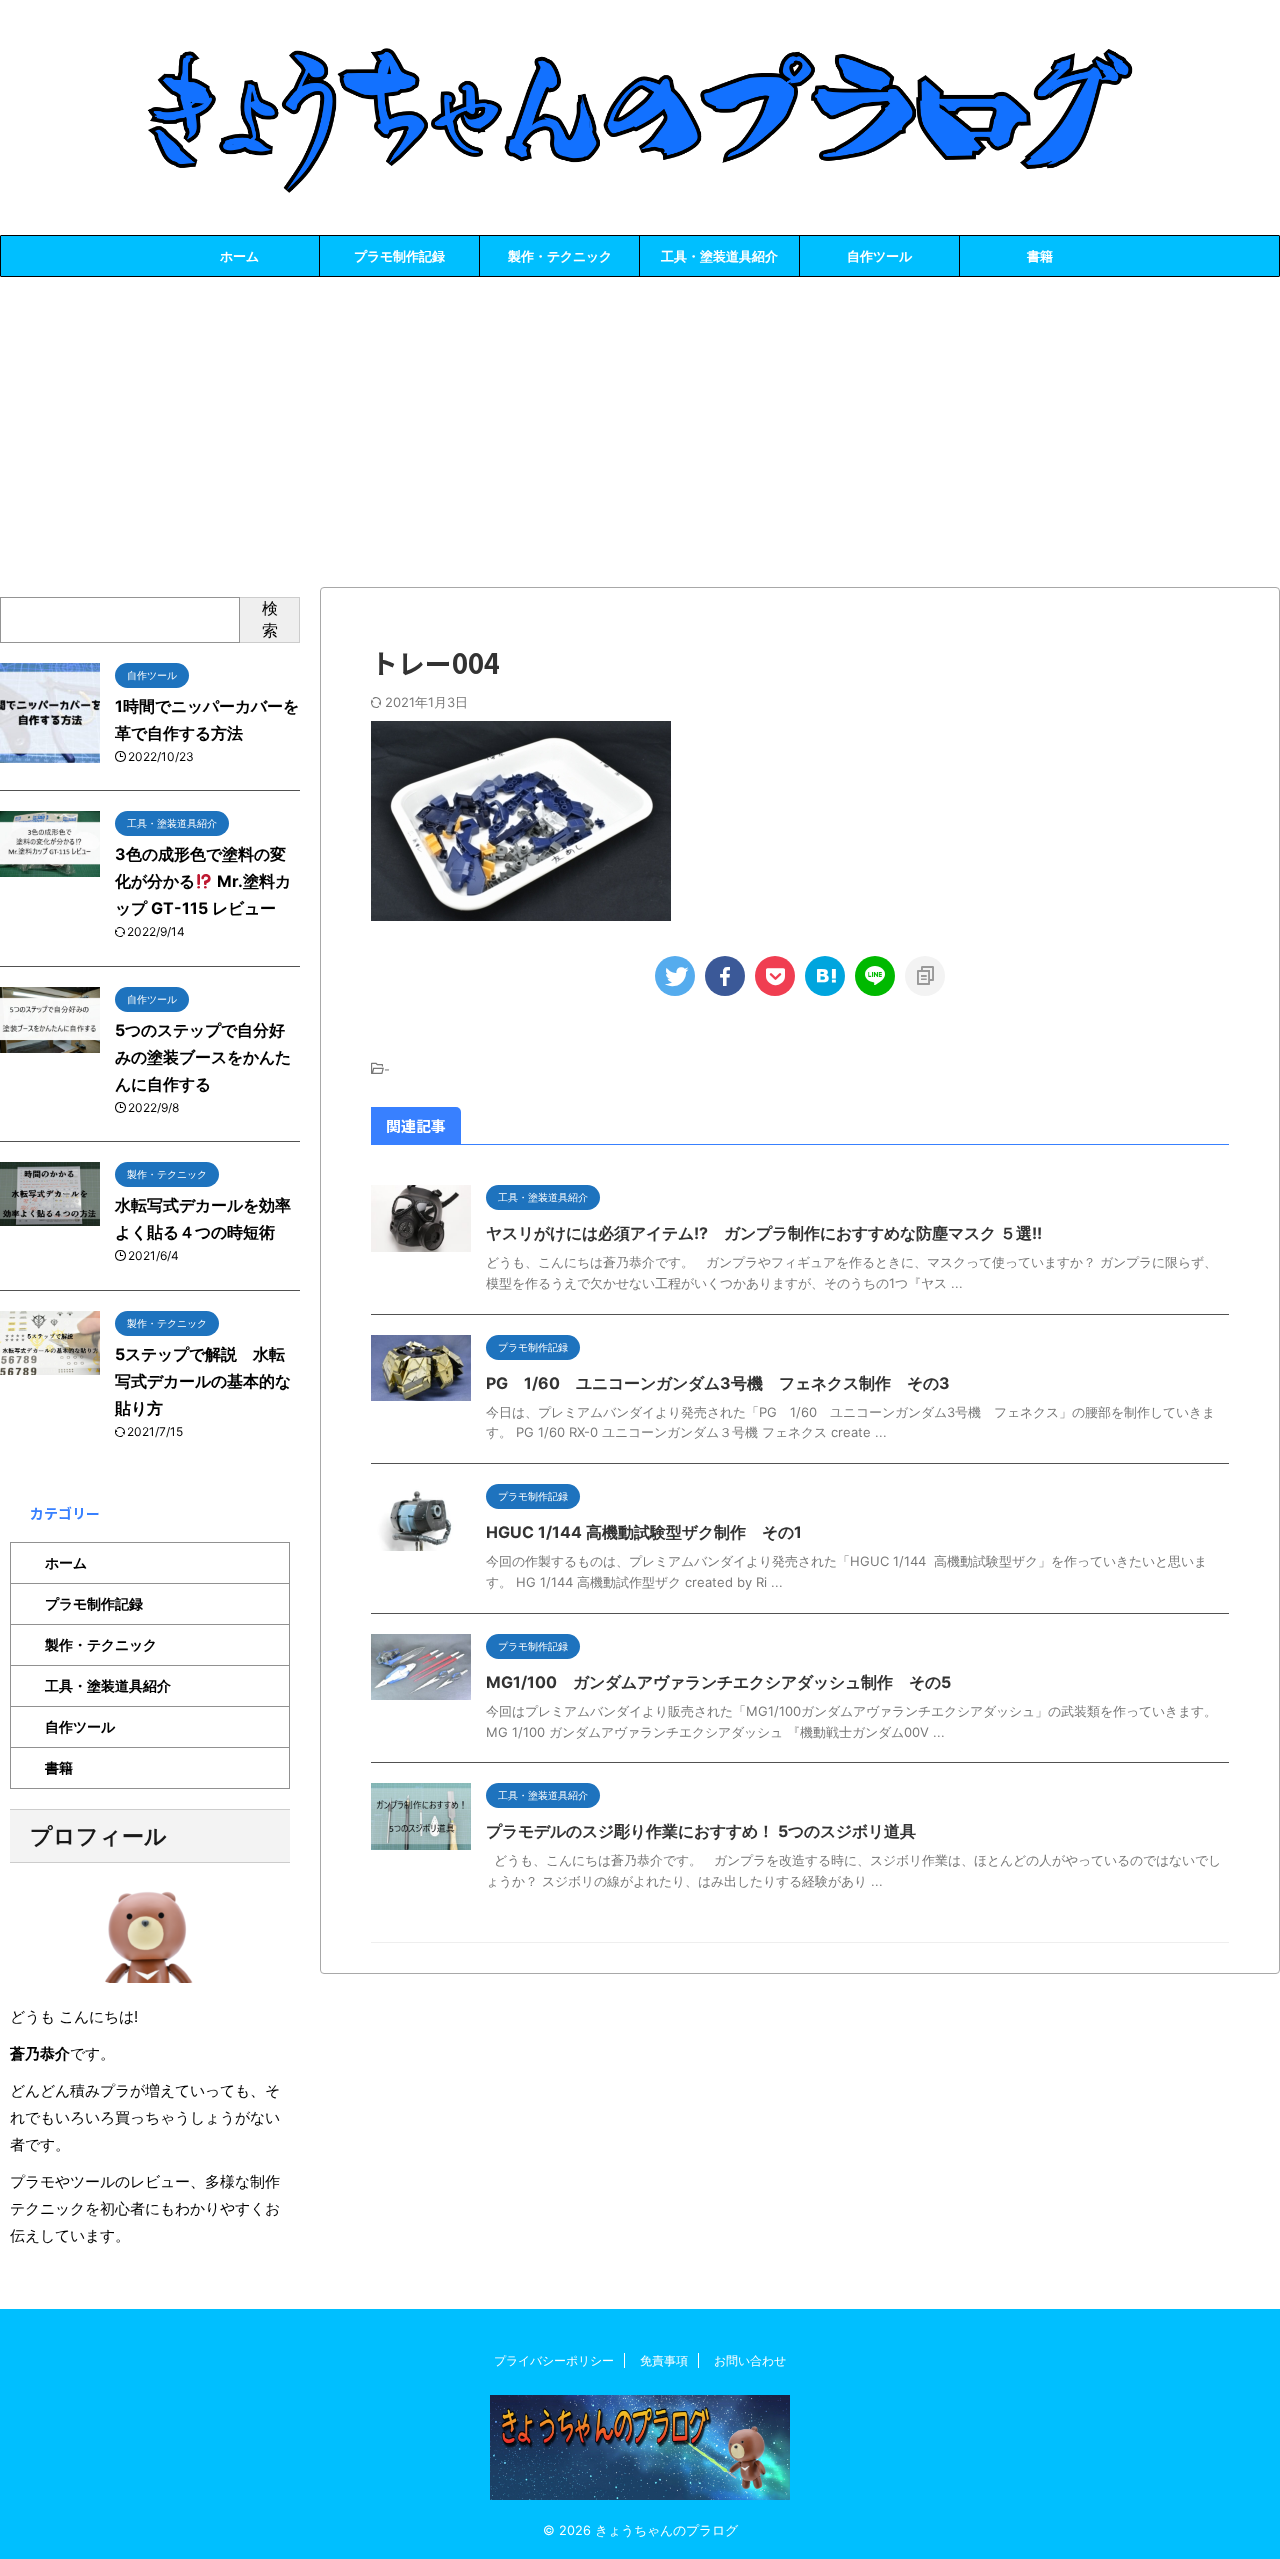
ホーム (239, 256)
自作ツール (879, 256)
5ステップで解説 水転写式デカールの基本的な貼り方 (203, 1381)
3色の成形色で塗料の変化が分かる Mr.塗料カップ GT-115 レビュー (203, 881)
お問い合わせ (750, 2360)
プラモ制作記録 (399, 256)
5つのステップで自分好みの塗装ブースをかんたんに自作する (203, 1057)
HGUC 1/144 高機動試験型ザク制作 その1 (644, 1532)
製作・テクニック (560, 256)
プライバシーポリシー (554, 2360)
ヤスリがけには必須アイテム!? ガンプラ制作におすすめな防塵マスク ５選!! (764, 1233)
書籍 (1040, 256)
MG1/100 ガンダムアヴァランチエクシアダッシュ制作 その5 (718, 1682)
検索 (270, 619)
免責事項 (664, 2360)
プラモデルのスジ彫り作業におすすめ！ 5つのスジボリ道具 (701, 1831)
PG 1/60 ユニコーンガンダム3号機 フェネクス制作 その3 (718, 1383)
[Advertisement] (640, 427)
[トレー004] (825, 976)
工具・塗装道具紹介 (719, 256)
